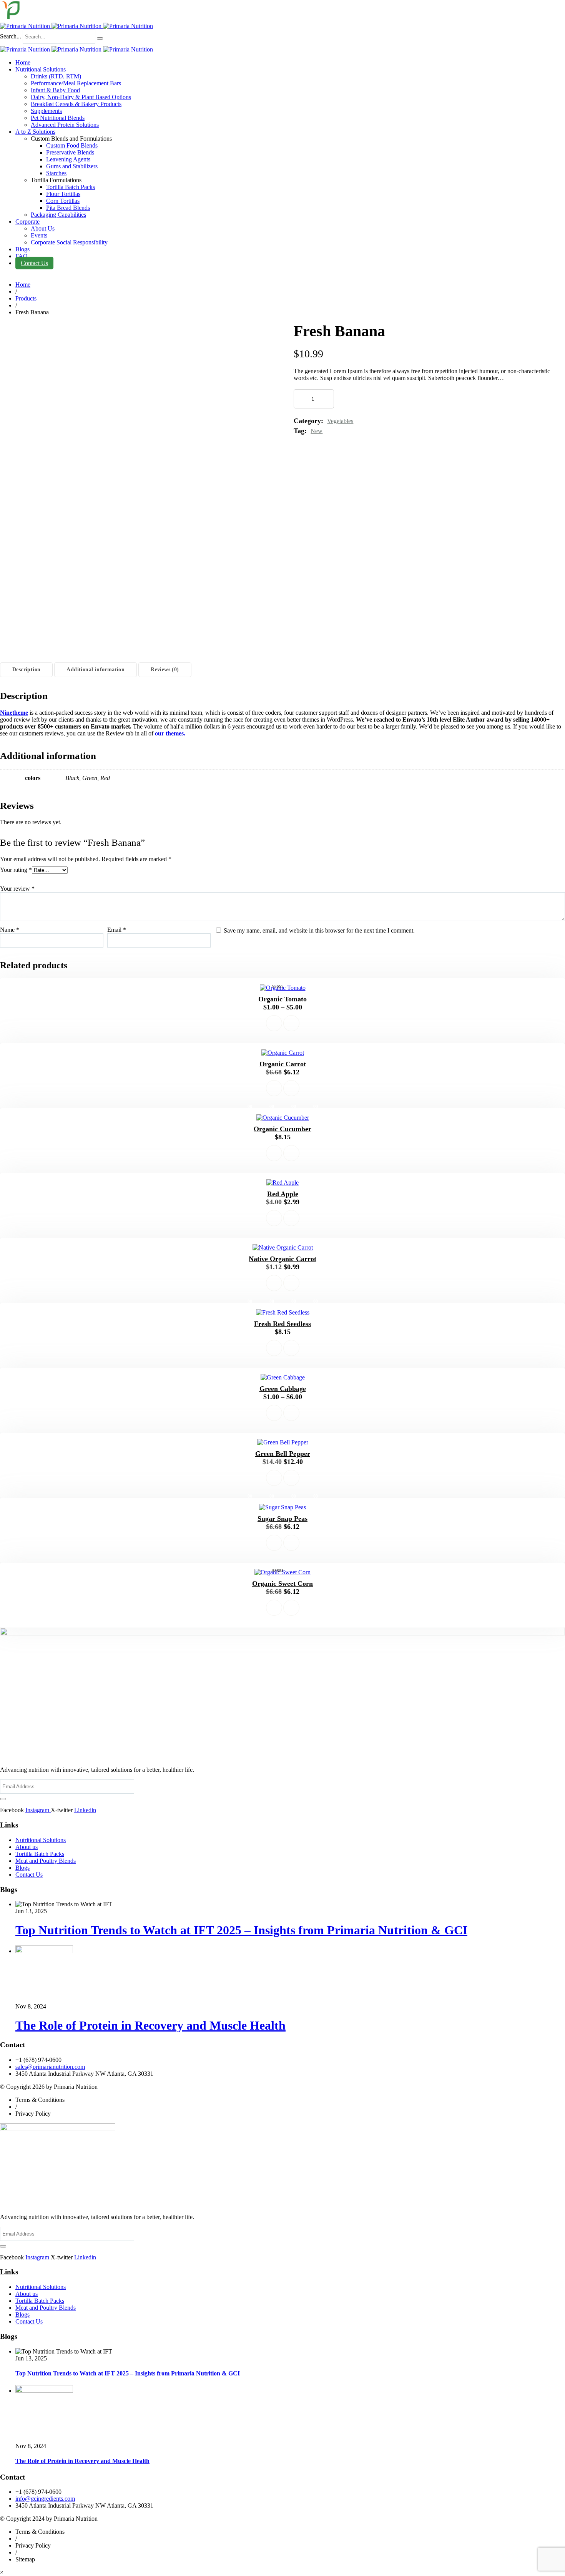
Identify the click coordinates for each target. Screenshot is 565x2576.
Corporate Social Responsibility (69, 242)
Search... (11, 36)
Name (10, 930)
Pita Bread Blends (68, 208)
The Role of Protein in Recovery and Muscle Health (150, 2025)
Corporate (27, 222)
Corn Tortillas (63, 201)
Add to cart (372, 399)
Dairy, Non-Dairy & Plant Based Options (81, 97)
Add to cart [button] (274, 1088)
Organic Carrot (283, 1064)
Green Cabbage (283, 1389)
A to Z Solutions (35, 132)
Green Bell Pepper (283, 1454)
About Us (43, 228)
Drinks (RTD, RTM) (56, 76)
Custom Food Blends (72, 145)
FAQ (22, 256)
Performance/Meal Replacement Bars (76, 83)
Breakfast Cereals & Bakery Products (76, 104)
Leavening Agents (68, 159)
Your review (17, 889)
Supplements (46, 111)
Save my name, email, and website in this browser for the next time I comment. (319, 930)
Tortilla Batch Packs (71, 187)
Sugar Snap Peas (282, 1519)
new (317, 431)
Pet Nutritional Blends (58, 118)
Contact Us (34, 263)
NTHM (544, 989)
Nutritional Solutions (41, 69)
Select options (274, 1023)
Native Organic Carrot (282, 1259)
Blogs (22, 249)
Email (117, 930)
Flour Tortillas (63, 194)
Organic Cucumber (282, 1129)
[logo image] (76, 26)
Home (23, 62)
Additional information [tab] (96, 670)
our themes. (170, 733)
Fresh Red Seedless (282, 1324)
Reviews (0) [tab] (165, 670)
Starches (56, 173)
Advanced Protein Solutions (65, 125)
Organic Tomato (282, 999)
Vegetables (340, 421)
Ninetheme (14, 713)
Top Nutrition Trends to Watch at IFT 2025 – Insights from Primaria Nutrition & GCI (241, 1930)
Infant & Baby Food (55, 90)
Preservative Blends (70, 152)
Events (39, 235)
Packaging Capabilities (58, 215)
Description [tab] (26, 670)
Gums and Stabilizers (72, 166)
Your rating (16, 870)
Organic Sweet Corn (282, 1583)
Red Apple (283, 1194)
